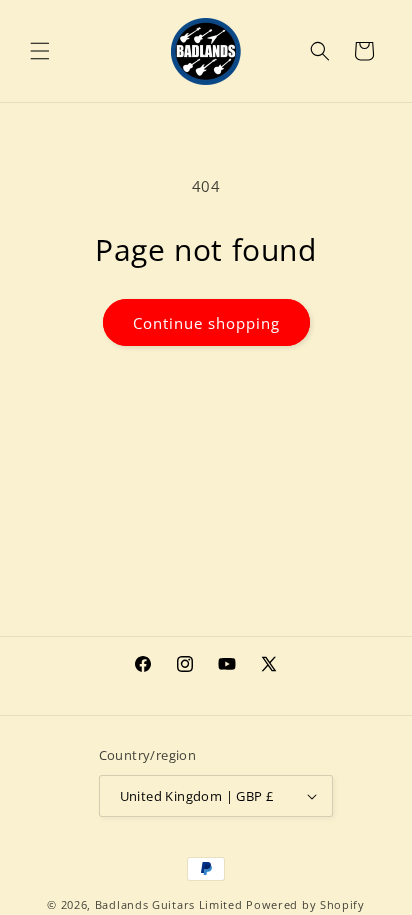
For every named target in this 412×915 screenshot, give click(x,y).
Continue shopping (206, 323)
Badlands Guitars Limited (169, 904)
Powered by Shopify (305, 904)
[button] (40, 51)
